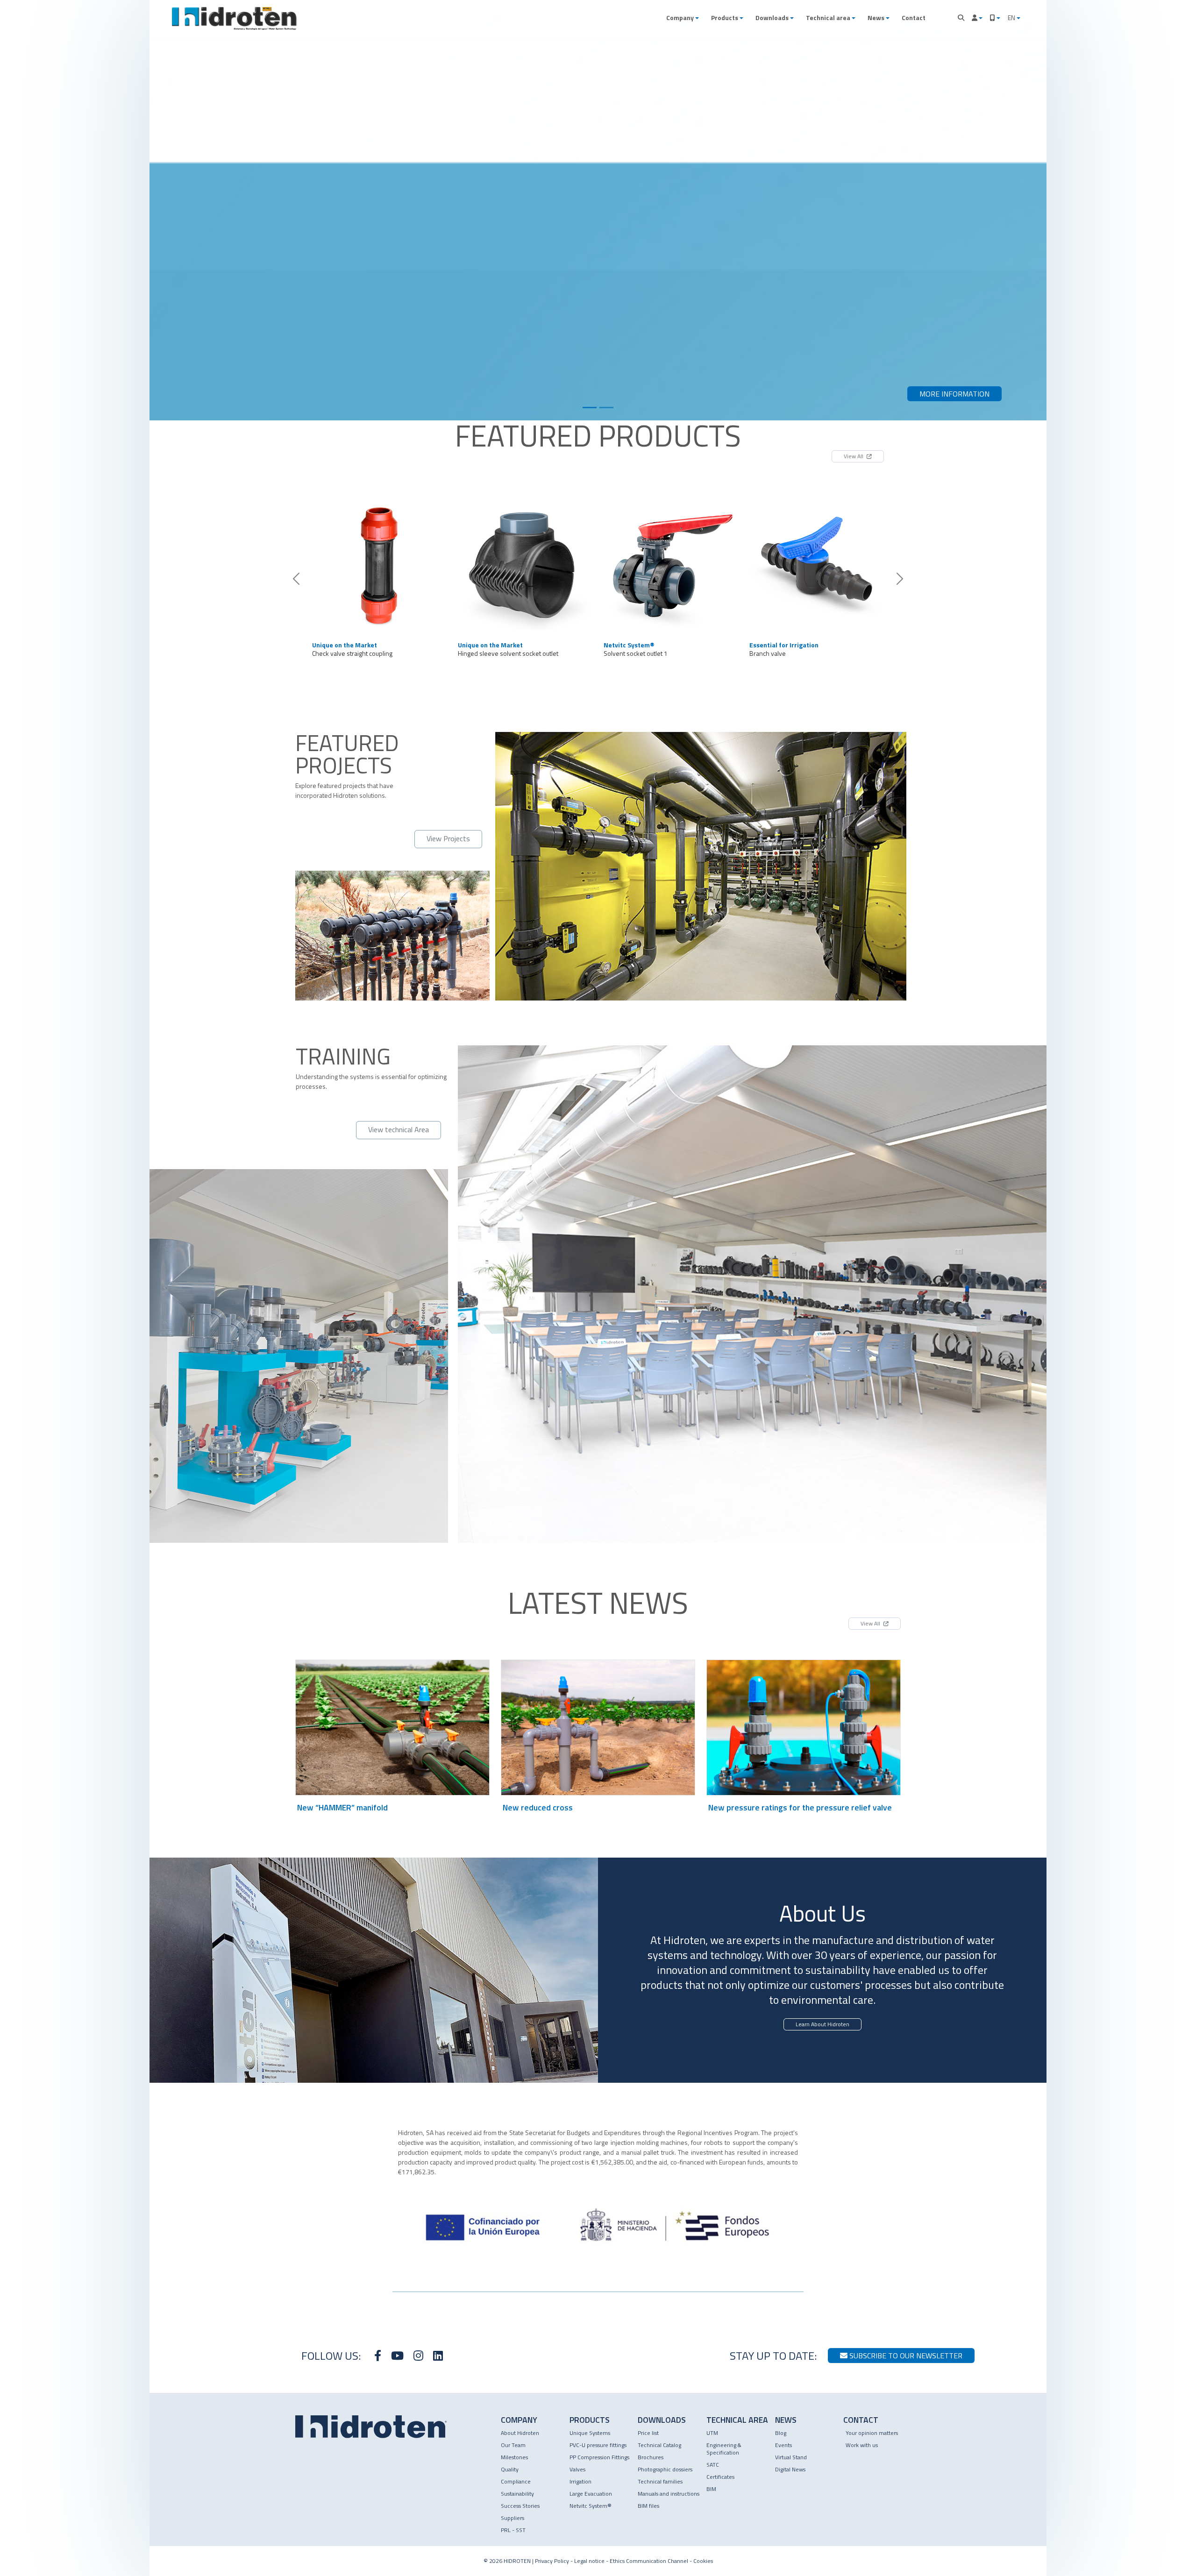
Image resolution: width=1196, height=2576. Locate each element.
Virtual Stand (791, 2457)
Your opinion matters (872, 2433)
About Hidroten (520, 2433)
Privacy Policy (552, 2561)
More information (954, 394)
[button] (683, 18)
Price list (648, 2433)
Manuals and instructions (669, 2494)
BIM (711, 2489)
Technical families (660, 2481)
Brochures (651, 2457)
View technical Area (399, 1129)
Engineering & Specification (724, 2449)
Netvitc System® (591, 2506)
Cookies (703, 2561)
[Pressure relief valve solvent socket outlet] (671, 562)
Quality (510, 2469)
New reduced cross (538, 1807)
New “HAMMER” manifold (342, 1807)
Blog (781, 2433)
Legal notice (589, 2561)
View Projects (448, 838)
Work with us (862, 2445)
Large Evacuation (591, 2494)
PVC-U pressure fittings (598, 2445)
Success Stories (520, 2506)
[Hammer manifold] (590, 408)
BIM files (648, 2506)
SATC (713, 2465)
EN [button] (1012, 18)
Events (783, 2445)
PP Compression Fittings (599, 2457)
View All (854, 456)
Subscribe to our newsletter (905, 2356)
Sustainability (517, 2494)
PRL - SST (513, 2530)
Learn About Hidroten (822, 2024)
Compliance (516, 2481)
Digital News (790, 2469)
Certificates (720, 2477)
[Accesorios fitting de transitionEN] (606, 408)
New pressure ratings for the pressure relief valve (800, 1807)
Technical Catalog (659, 2445)
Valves (577, 2469)
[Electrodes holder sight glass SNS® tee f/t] (817, 562)
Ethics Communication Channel (649, 2561)
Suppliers (513, 2518)
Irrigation (580, 2481)
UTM (712, 2433)
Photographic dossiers (665, 2469)
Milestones (514, 2457)
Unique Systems (590, 2433)
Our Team (513, 2445)
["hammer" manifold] (525, 562)
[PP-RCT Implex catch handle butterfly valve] (379, 562)
